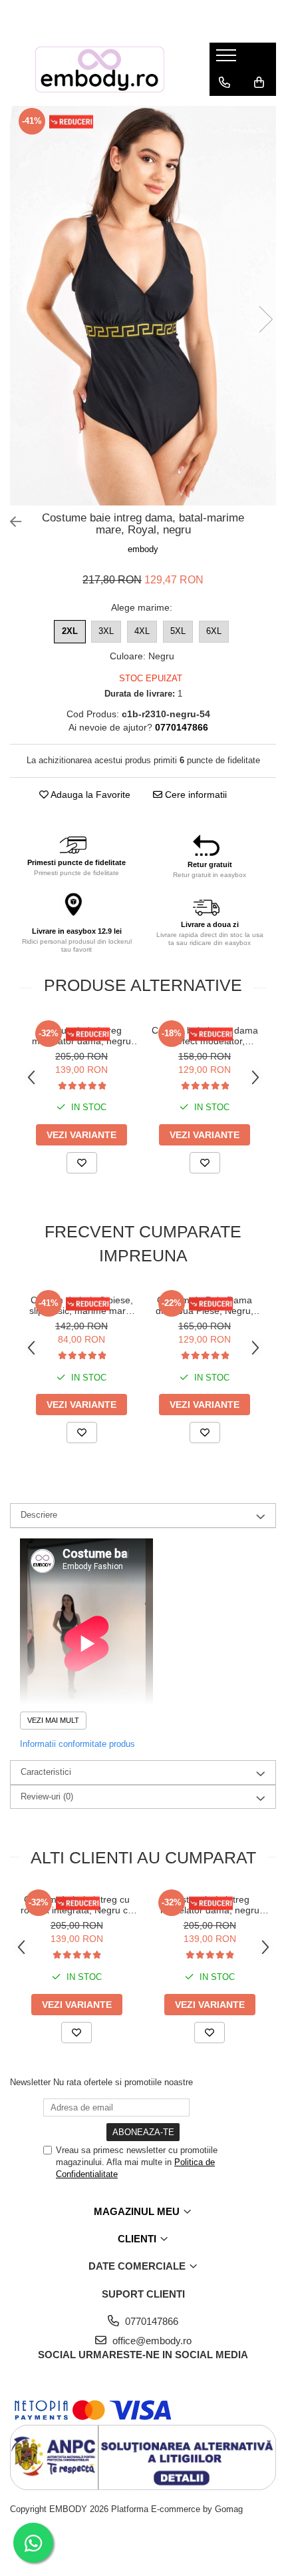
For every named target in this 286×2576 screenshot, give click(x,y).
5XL (178, 631)
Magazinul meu (138, 2211)
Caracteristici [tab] (46, 1772)
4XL (142, 631)
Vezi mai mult (53, 1720)
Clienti (138, 2239)
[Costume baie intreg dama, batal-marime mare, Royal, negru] (143, 306)
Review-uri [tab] (47, 1796)
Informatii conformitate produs (77, 1744)
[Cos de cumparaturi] (259, 83)
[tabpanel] (143, 306)
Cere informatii (195, 795)
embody (143, 549)
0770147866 (150, 2321)
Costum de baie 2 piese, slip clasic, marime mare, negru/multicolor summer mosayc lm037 (82, 1305)
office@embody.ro (151, 2341)
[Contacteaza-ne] (224, 83)
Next (265, 319)
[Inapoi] (10, 522)
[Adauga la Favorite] (82, 1163)
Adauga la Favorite (89, 795)
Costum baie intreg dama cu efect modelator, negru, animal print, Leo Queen (205, 1036)
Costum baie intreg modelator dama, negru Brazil (81, 1036)
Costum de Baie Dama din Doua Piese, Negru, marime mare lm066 (205, 1305)
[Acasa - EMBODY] (100, 69)
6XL (214, 631)
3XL (106, 631)
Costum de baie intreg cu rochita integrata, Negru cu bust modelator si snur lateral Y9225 (77, 1905)
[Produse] (228, 59)
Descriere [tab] (39, 1515)
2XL (70, 631)
